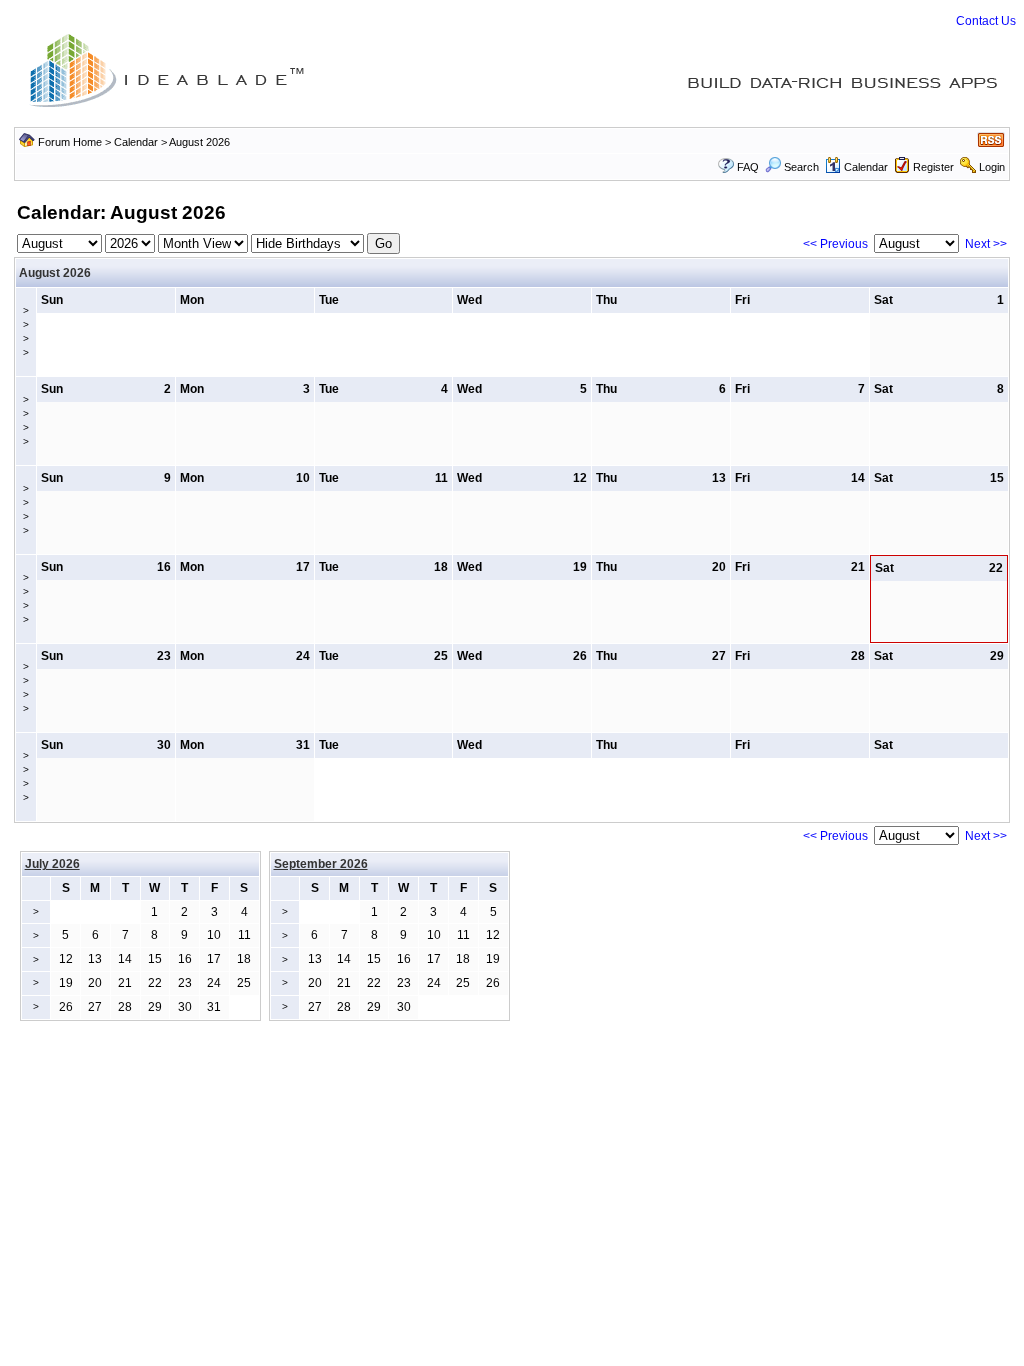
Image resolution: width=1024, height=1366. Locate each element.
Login (992, 167)
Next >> (986, 244)
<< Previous (835, 244)
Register (933, 167)
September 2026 (321, 864)
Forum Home (70, 142)
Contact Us (986, 21)
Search (801, 167)
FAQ (748, 167)
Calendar (136, 142)
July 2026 (52, 864)
